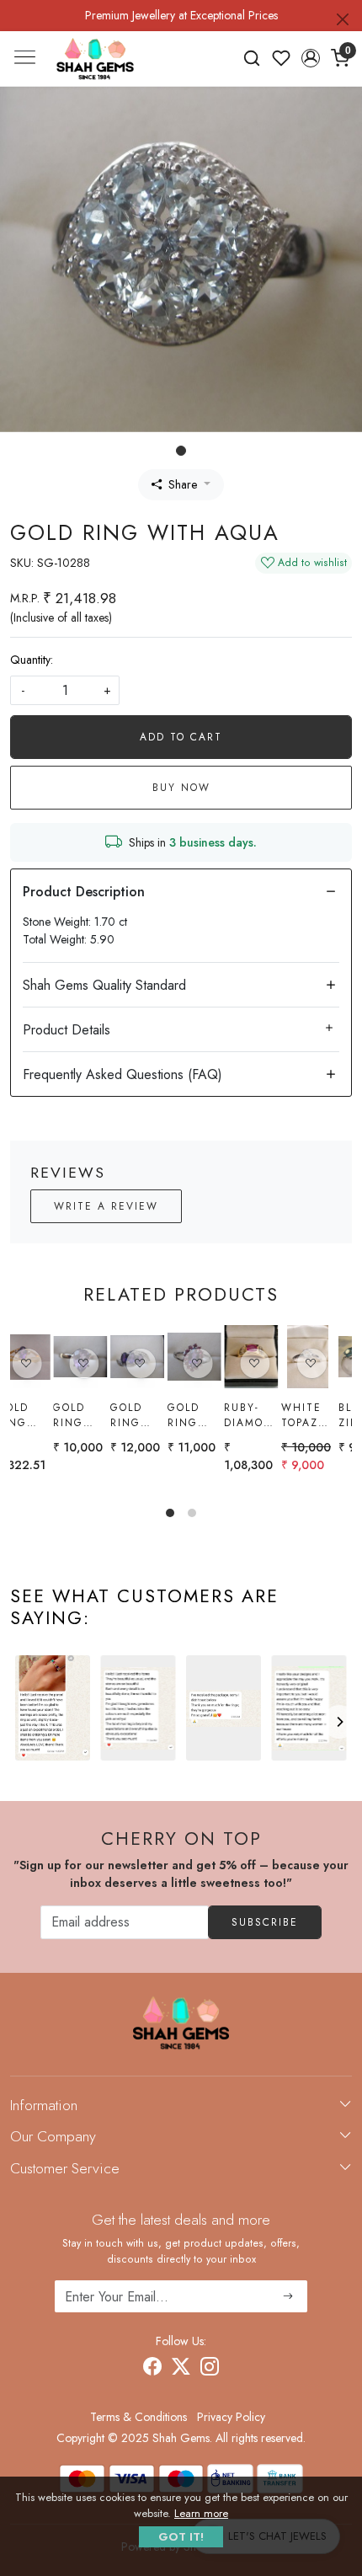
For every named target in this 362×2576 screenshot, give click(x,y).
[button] (310, 58)
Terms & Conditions (138, 2417)
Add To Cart (181, 737)
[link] (252, 58)
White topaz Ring (99, 1415)
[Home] (95, 59)
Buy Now (181, 788)
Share (183, 484)
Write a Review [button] (106, 1206)
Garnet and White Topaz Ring (275, 1415)
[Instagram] (210, 2369)
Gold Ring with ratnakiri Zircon (333, 1415)
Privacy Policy (231, 2417)
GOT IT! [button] (181, 2537)
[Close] (343, 19)
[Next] (339, 1722)
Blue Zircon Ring (158, 1415)
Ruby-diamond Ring (49, 1415)
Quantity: (32, 660)
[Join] (288, 2296)
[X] (181, 2369)
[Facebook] (152, 2369)
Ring (208, 1408)
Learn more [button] (201, 2513)
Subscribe (265, 1922)
